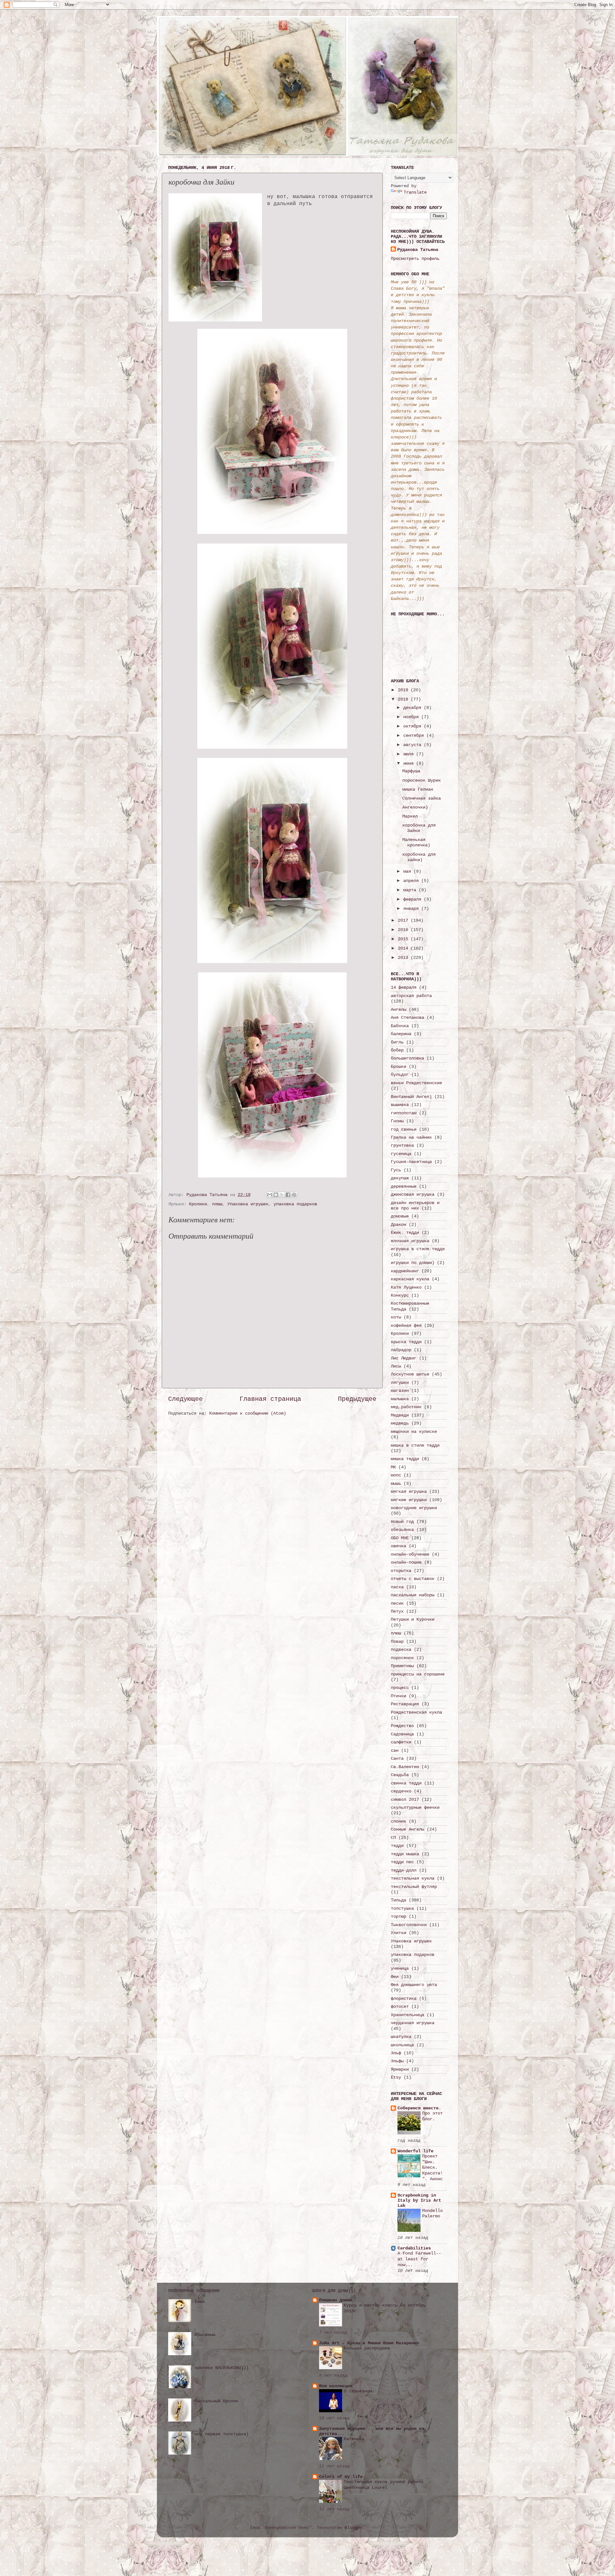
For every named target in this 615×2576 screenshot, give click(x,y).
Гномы (397, 1121)
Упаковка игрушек (248, 1204)
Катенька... (358, 2439)
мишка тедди (405, 1459)
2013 (404, 958)
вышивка (400, 1105)
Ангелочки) (415, 807)
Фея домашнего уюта (414, 1985)
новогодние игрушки (414, 1508)
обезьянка (402, 1530)
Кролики (198, 1204)
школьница (402, 2045)
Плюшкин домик (336, 2300)
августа (414, 745)
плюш (217, 1204)
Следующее (185, 1399)
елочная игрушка (410, 1241)
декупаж (400, 1178)
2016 (404, 930)
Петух (397, 1611)
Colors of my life (341, 2477)
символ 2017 (405, 1799)
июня (410, 763)
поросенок (402, 1658)
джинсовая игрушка (413, 1194)
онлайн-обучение (410, 1554)
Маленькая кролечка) (416, 842)
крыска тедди (406, 1342)
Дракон (398, 1225)
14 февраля (404, 987)
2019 (404, 690)
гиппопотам (404, 1113)
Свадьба (400, 1775)
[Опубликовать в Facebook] (288, 1195)
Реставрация (405, 1704)
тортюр (398, 1916)
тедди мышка (405, 1854)
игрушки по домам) (413, 1263)
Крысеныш (205, 2335)
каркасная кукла (410, 1279)
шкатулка (401, 2037)
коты (396, 1317)
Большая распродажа (367, 2348)
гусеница (401, 1154)
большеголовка (407, 1058)
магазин (400, 1391)
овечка (398, 1546)
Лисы (396, 1366)
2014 (404, 948)
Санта (397, 1758)
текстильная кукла (413, 1878)
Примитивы (402, 1666)
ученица (400, 1968)
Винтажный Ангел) (411, 1097)
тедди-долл (404, 1870)
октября (414, 726)
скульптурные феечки (415, 1807)
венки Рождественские (416, 1083)
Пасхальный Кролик (217, 2401)
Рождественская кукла (416, 1712)
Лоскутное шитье (410, 1374)
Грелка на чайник (411, 1137)
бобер (397, 1050)
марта (411, 890)
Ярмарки (400, 2069)
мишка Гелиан (418, 789)
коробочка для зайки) (419, 857)
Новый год (402, 1522)
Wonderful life (415, 2151)
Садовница (402, 1734)
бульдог (400, 1075)
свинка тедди (406, 1783)
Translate (415, 192)
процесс (400, 1688)
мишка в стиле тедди (415, 1445)
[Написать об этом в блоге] (276, 1195)
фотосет (400, 2007)
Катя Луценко (406, 1287)
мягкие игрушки (409, 1500)
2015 (404, 939)
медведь (400, 1423)
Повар (397, 1641)
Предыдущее (357, 1399)
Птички (398, 1696)
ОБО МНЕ (400, 1538)
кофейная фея (406, 1325)
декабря (414, 708)
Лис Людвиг (404, 1358)
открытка (401, 1571)
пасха (397, 1587)
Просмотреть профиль (415, 259)
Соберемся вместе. (419, 2108)
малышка (400, 1399)
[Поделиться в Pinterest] (294, 1195)
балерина (401, 1034)
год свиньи (404, 1129)
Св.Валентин (405, 1767)
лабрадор (401, 1350)
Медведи (400, 1415)
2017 (404, 920)
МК (393, 1467)
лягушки (400, 1383)
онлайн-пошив (406, 1562)
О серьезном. (359, 2391)
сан (395, 1750)
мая (408, 871)
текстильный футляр (414, 1887)
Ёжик (200, 2302)
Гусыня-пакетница (411, 1162)
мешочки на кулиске (414, 1432)
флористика (404, 1998)
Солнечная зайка (422, 798)
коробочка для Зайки (419, 828)
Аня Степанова (407, 1018)
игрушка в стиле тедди (418, 1249)
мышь (396, 1483)
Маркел (410, 816)
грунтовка (402, 1145)
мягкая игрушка (409, 1492)
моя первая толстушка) (222, 2434)
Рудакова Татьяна (418, 250)
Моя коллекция (336, 2386)
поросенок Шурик (422, 780)
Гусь (396, 1170)
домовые (400, 1216)
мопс (396, 1475)
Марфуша (411, 771)
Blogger (354, 2528)
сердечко (401, 1791)
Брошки (398, 1067)
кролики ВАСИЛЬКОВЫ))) (222, 2368)
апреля (412, 881)
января (412, 909)
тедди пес (402, 1862)
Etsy (396, 2077)
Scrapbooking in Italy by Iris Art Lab (419, 2200)
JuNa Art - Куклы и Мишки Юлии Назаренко (369, 2343)
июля (410, 754)
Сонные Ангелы (407, 1829)
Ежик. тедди (405, 1233)
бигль (397, 1042)
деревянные (404, 1186)
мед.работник (406, 1407)
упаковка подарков (295, 1204)
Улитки (398, 1933)
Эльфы (397, 2061)
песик (397, 1603)
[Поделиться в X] (282, 1195)
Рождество (402, 1726)
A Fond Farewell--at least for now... (419, 2259)
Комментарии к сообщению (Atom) (248, 1413)
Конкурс (400, 1295)
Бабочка (400, 1026)
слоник (398, 1821)
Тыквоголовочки (409, 1925)
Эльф (396, 2053)
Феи (395, 1977)
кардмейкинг (405, 1271)
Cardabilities (414, 2248)
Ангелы (398, 1010)
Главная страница (270, 1399)
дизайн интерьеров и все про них (415, 1205)
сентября (415, 735)
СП (393, 1838)
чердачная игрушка (413, 2023)
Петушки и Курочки (413, 1619)
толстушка (402, 1908)
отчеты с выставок (413, 1579)
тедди (397, 1846)
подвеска (401, 1649)
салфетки (401, 1742)
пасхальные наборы (413, 1595)
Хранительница (407, 2015)
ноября (412, 717)
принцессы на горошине (418, 1674)
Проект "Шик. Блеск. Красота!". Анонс (432, 2168)
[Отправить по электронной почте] (270, 1195)
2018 (404, 699)
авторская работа (411, 996)
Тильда (398, 1900)
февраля (414, 899)
